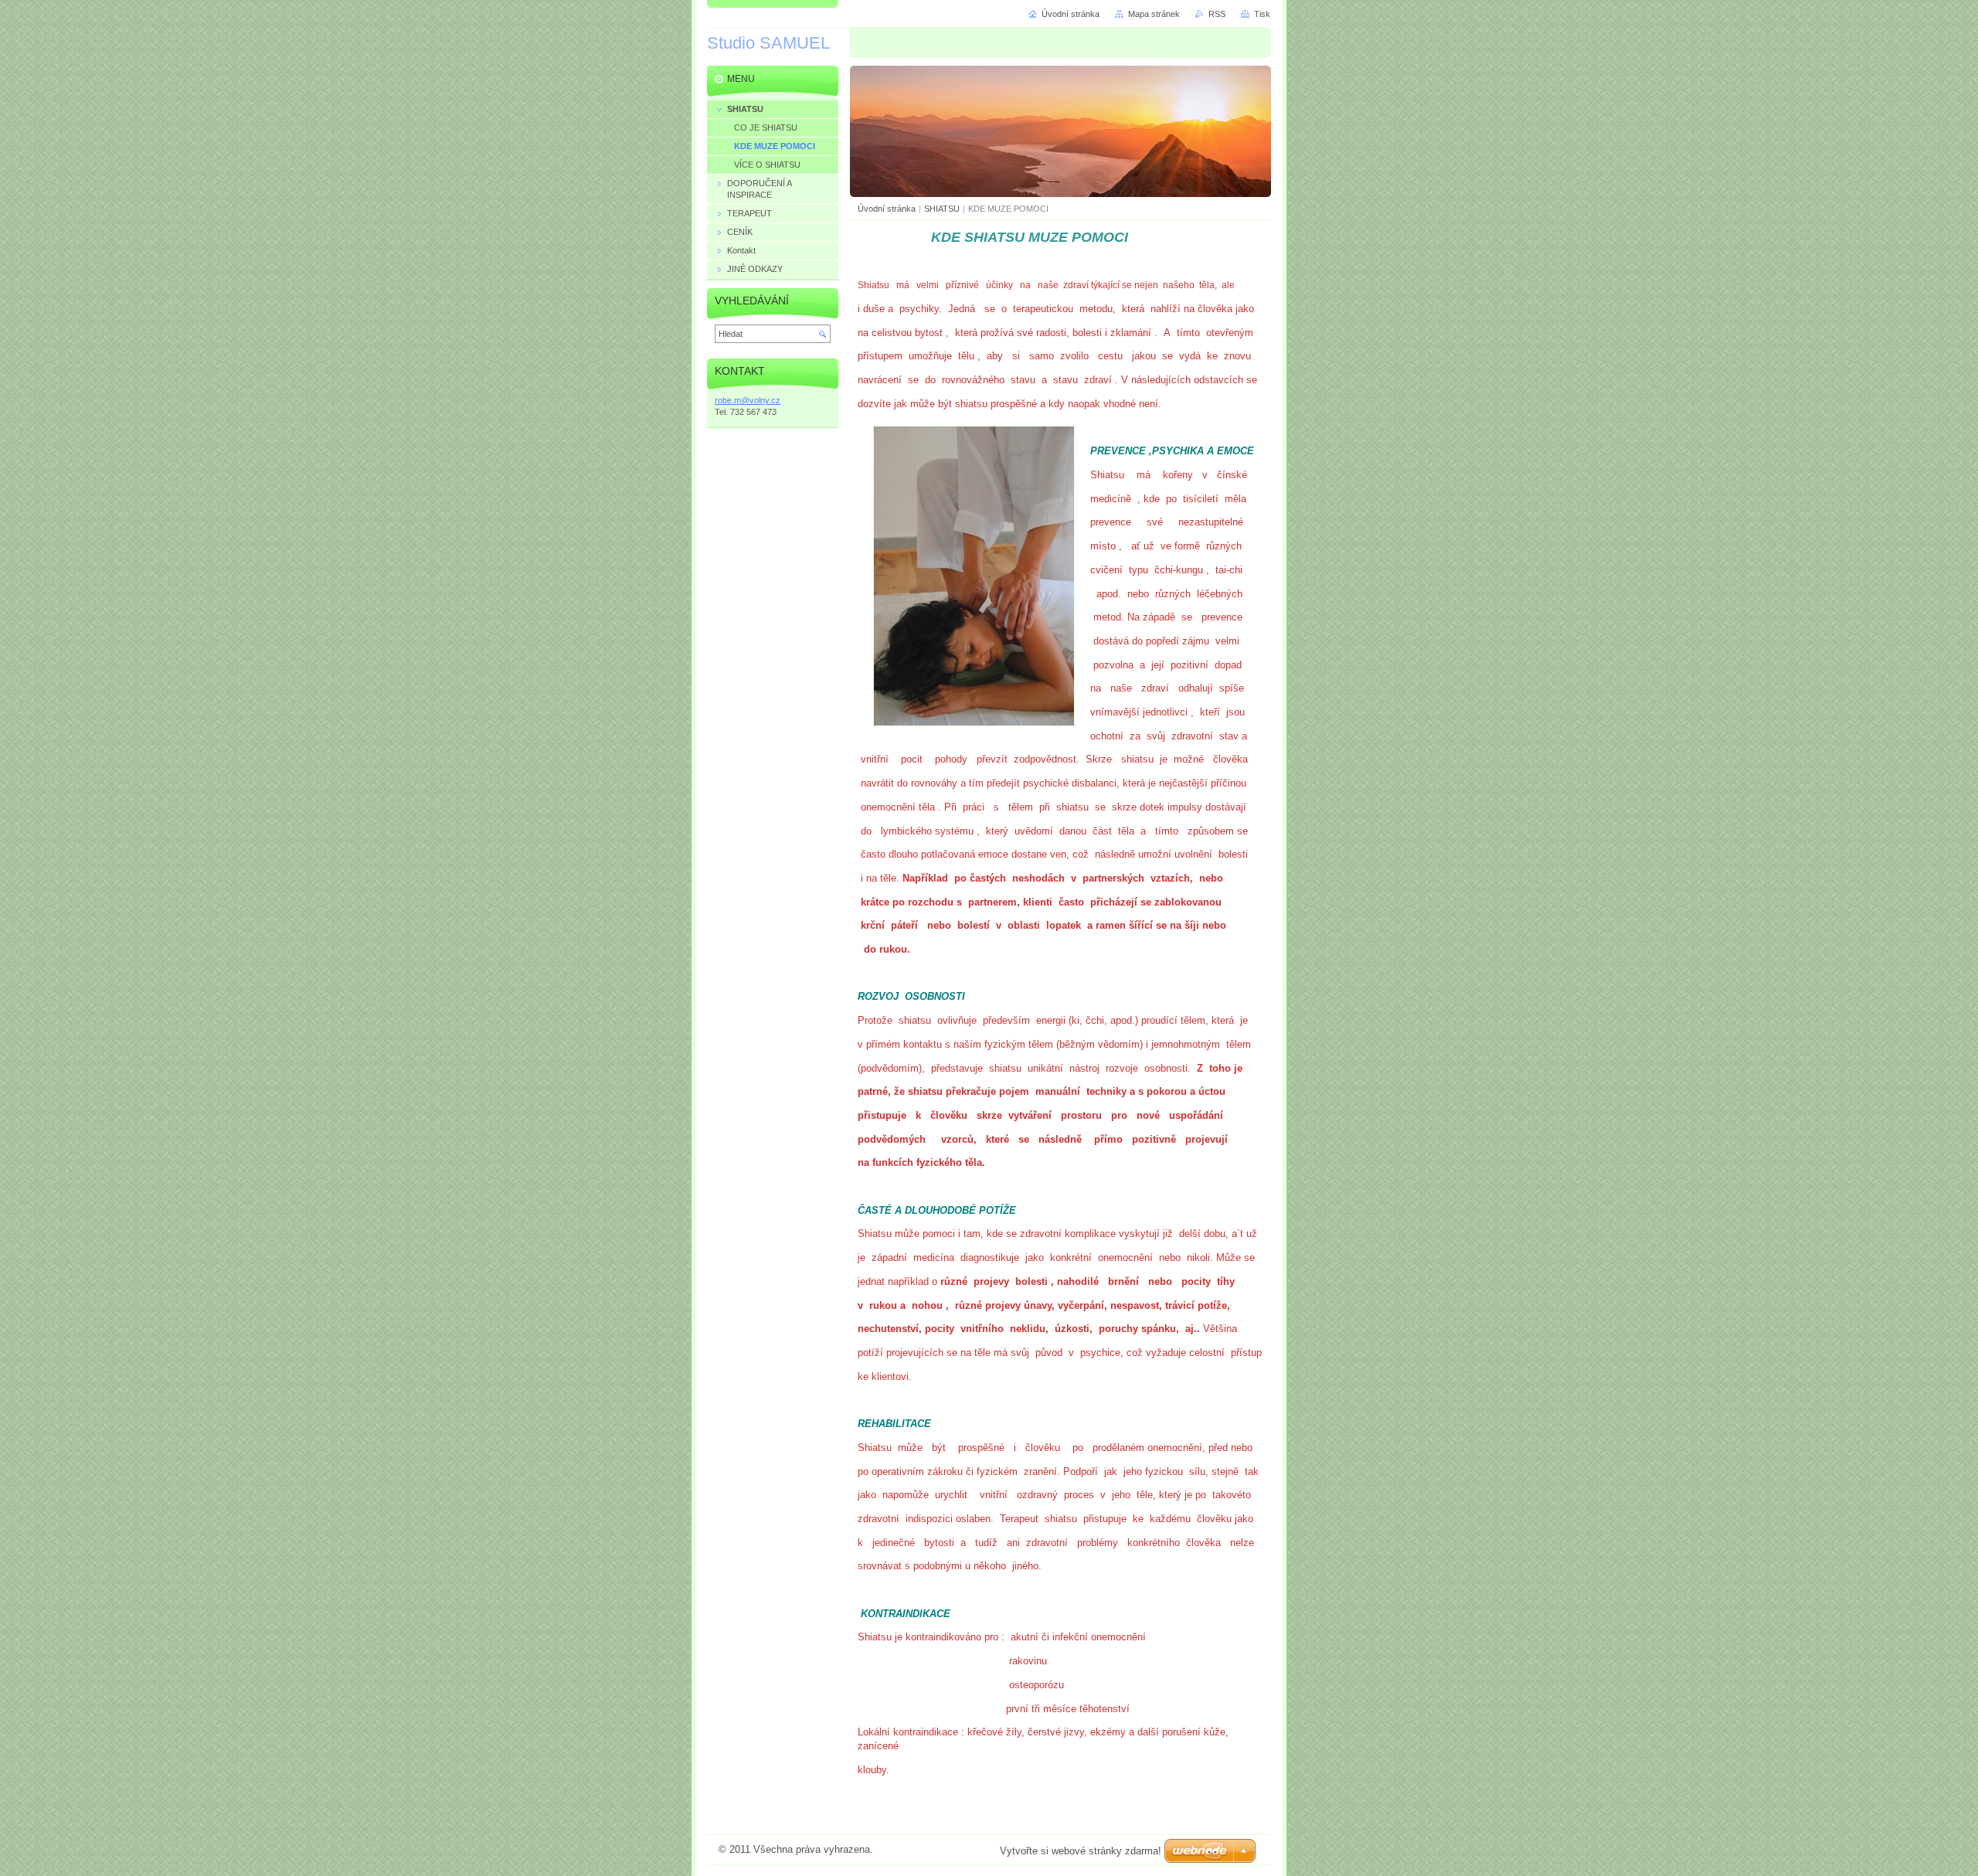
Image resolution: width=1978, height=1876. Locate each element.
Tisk (1262, 14)
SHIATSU (942, 209)
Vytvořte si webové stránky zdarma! (1081, 1851)
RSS (1217, 14)
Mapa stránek (1154, 14)
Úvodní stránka (887, 209)
